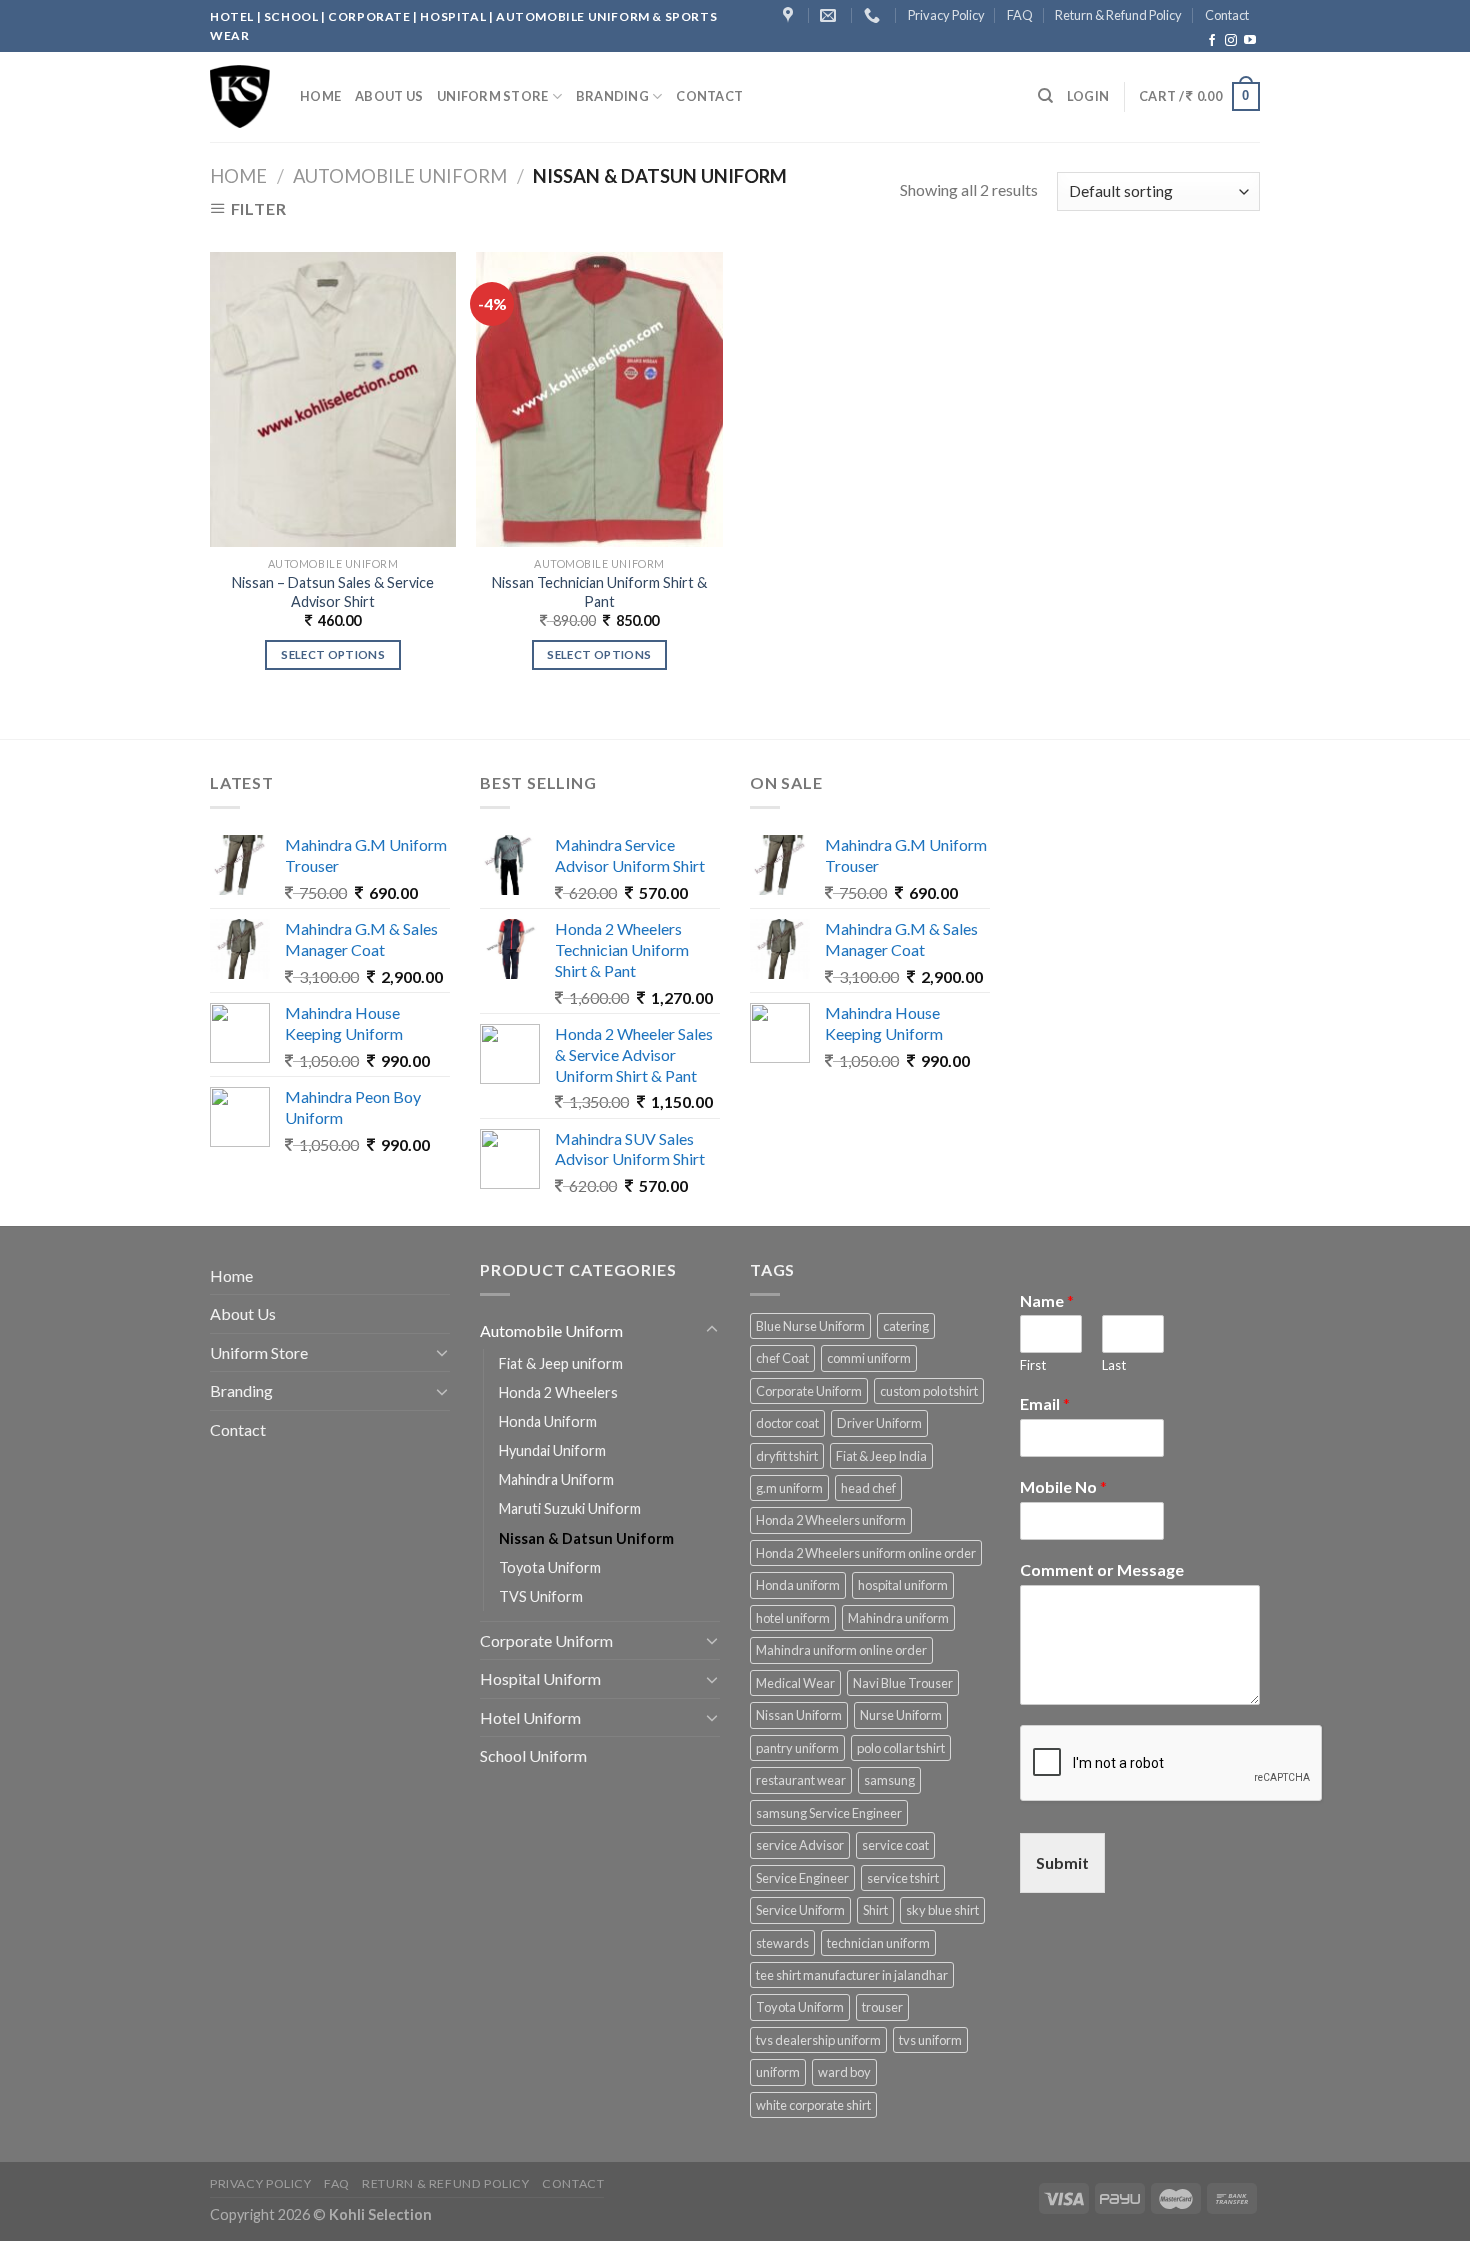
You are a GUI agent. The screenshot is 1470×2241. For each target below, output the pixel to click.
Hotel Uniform (530, 1717)
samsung (889, 1780)
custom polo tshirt (929, 1391)
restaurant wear (801, 1780)
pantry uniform (797, 1748)
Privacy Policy (946, 15)
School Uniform (533, 1755)
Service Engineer (802, 1878)
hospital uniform (903, 1585)
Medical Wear (795, 1683)
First (1033, 1365)
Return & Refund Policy (1118, 15)
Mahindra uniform (898, 1618)
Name (1047, 1300)
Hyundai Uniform (552, 1450)
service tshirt (903, 1878)
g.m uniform (789, 1488)
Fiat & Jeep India (881, 1456)
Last (1114, 1365)
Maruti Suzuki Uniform (570, 1508)
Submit (1062, 1862)
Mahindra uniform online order (841, 1650)
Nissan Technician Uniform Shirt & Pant (599, 592)
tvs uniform (930, 2040)
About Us (389, 96)
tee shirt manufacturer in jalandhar (852, 1975)
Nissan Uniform (799, 1715)
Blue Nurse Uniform (810, 1326)
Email (1045, 1403)
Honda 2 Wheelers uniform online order (866, 1553)
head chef (868, 1488)
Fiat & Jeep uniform (561, 1363)
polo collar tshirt (901, 1748)
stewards (782, 1943)
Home (320, 96)
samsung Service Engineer (829, 1813)
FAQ (1020, 15)
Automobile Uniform (400, 176)
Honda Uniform (548, 1421)
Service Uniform (800, 1910)
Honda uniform (798, 1585)
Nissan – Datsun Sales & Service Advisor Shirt (333, 592)
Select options (333, 654)
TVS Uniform (541, 1596)
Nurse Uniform (901, 1715)
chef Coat (782, 1358)
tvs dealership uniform (818, 2040)
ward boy (844, 2072)
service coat (895, 1845)
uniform (778, 2072)
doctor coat (787, 1423)
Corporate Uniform (546, 1640)
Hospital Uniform (540, 1678)
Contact (1227, 15)
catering (906, 1326)
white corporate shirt (813, 2105)
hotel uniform (793, 1618)
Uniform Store (492, 96)
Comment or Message (1102, 1569)
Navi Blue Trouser (903, 1683)
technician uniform (878, 1943)
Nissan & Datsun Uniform (586, 1538)
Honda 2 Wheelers (558, 1392)
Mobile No (1063, 1486)
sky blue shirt (942, 1910)
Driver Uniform (879, 1423)
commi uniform (869, 1358)
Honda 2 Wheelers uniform (831, 1520)
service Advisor (800, 1845)
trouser (882, 2007)
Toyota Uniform (550, 1567)
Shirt (875, 1910)
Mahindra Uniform (556, 1479)
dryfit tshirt (787, 1456)
